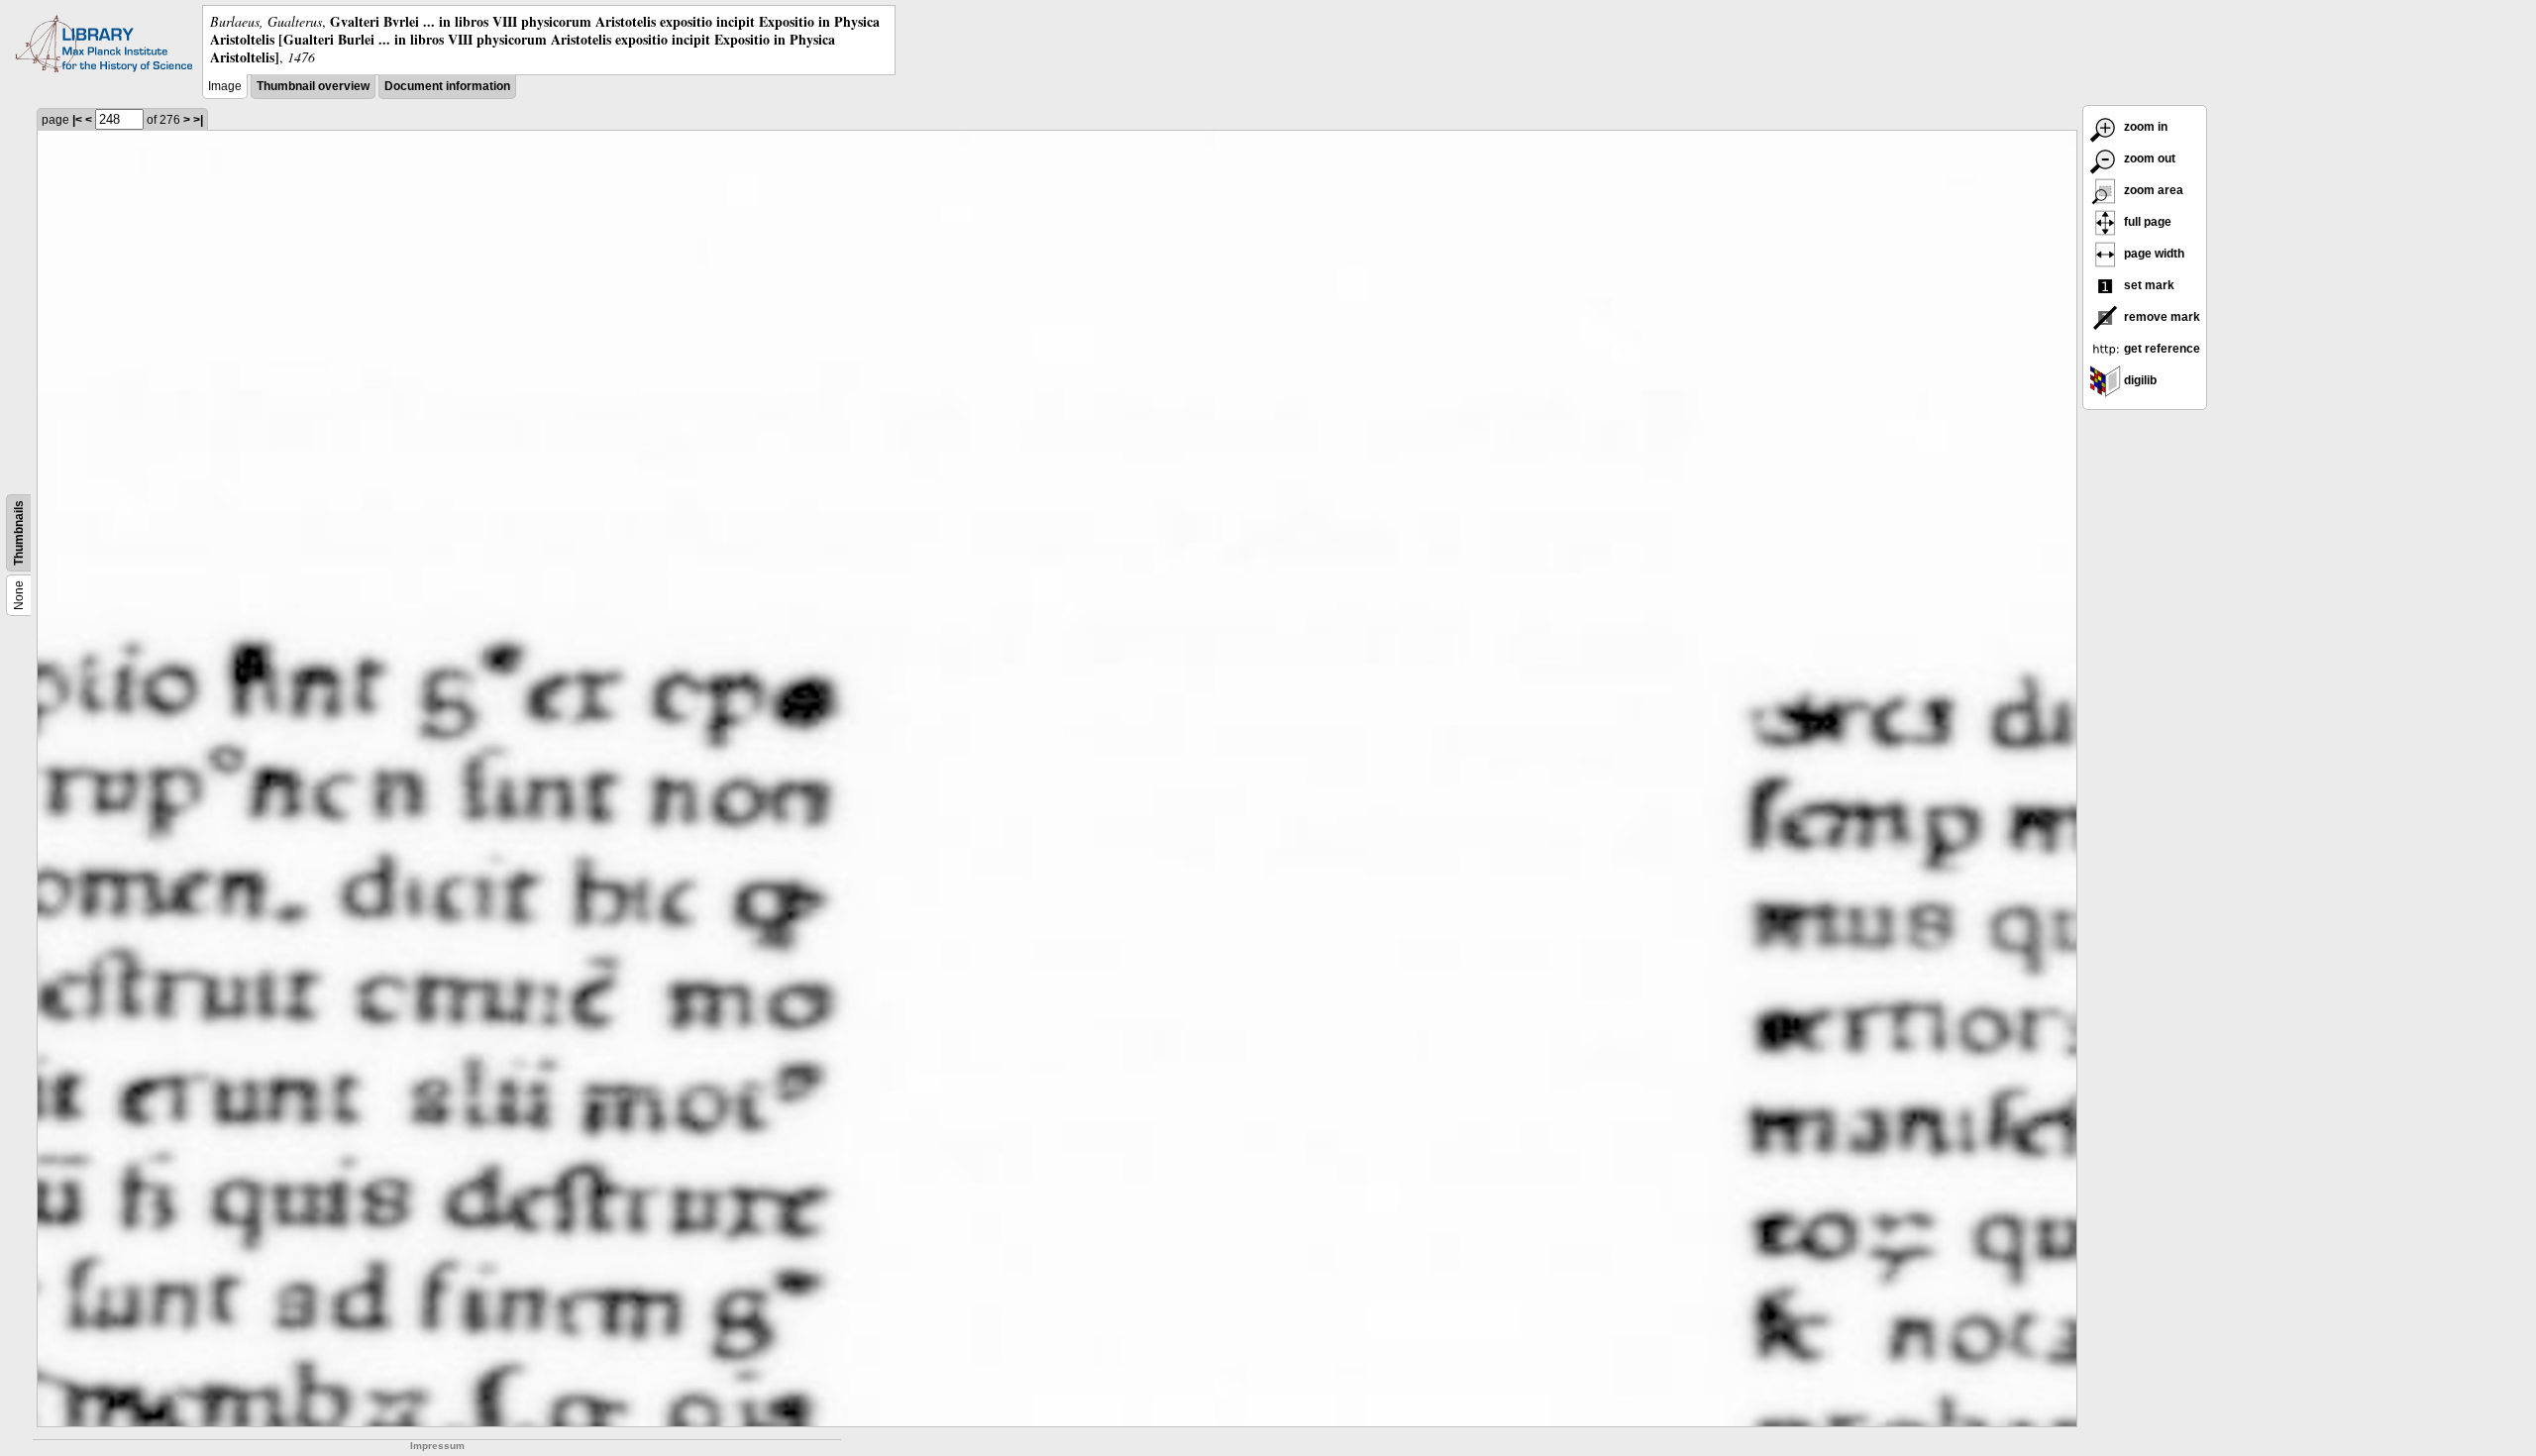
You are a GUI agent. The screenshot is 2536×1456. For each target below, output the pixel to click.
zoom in (2144, 127)
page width (2153, 254)
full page (2146, 222)
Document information (447, 86)
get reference (2161, 349)
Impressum (437, 1446)
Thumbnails (19, 533)
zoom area (2152, 190)
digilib (2139, 380)
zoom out (2148, 158)
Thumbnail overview (313, 86)
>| (198, 120)
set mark (2148, 285)
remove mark (2161, 317)
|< (77, 120)
